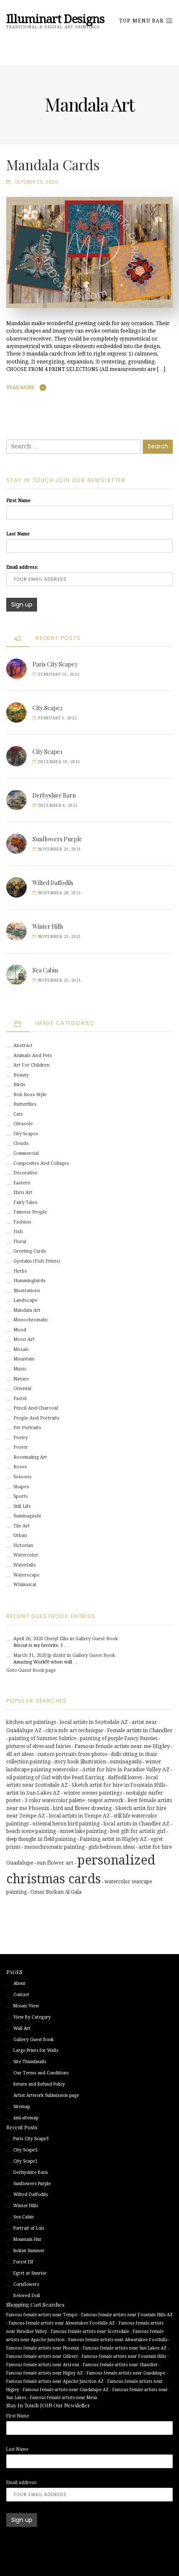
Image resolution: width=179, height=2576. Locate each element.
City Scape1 (47, 752)
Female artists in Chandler (140, 1730)
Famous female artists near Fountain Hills (124, 2356)
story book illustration (80, 1762)
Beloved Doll (27, 2296)
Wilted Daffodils (53, 883)
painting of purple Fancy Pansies (119, 1738)
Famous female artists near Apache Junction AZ (55, 2381)
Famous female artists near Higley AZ (45, 2373)
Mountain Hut (27, 2239)
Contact (21, 1995)
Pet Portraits (27, 1428)
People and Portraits (36, 1418)
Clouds (21, 1143)
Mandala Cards (53, 164)
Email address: (22, 567)
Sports (21, 1496)
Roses (20, 1467)
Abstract (23, 1046)
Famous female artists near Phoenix (43, 2348)
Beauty (21, 1075)
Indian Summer (29, 2251)
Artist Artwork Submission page (46, 2095)
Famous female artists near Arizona (43, 2365)
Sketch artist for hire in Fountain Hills (118, 1785)
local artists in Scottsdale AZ (94, 1722)
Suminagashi (27, 1516)
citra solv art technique (74, 1730)
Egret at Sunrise (30, 2273)
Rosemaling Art (30, 1457)
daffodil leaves (125, 1778)
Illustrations (27, 1291)
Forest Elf (23, 2262)
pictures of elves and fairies (39, 1746)
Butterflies (25, 1104)
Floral (20, 1242)
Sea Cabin (45, 970)
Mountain (24, 1359)
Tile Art (21, 1526)
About (19, 1983)
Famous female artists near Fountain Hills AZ (127, 2315)
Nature (21, 1379)
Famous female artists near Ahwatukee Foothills (118, 2340)
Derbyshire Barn (54, 795)
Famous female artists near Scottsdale (90, 2331)
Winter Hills (48, 926)
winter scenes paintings (93, 1793)
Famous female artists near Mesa (63, 2398)
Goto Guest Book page (31, 1670)
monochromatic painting (54, 1847)
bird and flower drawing (82, 1808)
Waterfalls (25, 1565)
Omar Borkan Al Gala (56, 1892)
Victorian (23, 1545)
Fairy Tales (25, 1202)
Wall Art (22, 2028)
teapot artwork (106, 1800)
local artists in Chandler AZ (136, 1824)
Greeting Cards (30, 1251)
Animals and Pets (33, 1056)
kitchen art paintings (31, 1722)
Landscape (25, 1300)
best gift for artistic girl (138, 1831)
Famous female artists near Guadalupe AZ (66, 2390)
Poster (21, 1447)
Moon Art (24, 1339)
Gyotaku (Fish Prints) (37, 1261)
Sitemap (22, 2107)
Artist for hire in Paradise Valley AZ (126, 1770)
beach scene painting (31, 1831)
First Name (18, 501)
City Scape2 (47, 708)
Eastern (22, 1183)
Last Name (18, 534)
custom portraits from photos (72, 1754)
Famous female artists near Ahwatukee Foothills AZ (62, 2323)
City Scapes (26, 1134)
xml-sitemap (26, 2118)
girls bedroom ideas (112, 1847)
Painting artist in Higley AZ (113, 1839)
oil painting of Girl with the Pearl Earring (55, 1778)
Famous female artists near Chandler (120, 2365)
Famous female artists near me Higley (122, 1746)
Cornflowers (26, 2284)
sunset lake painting (83, 1831)
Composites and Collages (41, 1163)
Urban (20, 1535)
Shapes (21, 1487)
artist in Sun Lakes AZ (33, 1793)
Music (20, 1369)
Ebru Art (23, 1192)
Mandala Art (27, 1310)
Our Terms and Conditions (41, 2073)
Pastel (20, 1399)
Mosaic (21, 1349)
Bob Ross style (30, 1095)
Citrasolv (23, 1124)
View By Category (32, 2017)
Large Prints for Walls (36, 2050)
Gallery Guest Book (34, 2040)
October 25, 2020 (36, 182)
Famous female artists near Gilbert (42, 2356)
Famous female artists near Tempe (42, 2315)
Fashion (22, 1222)
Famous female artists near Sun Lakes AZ (125, 2348)
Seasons (22, 1477)
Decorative (25, 1173)
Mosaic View (26, 2006)
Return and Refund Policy (39, 2084)
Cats (18, 1114)
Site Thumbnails (30, 2062)
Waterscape (26, 1575)
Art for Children (31, 1065)
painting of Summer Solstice (42, 1738)
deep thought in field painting (41, 1839)
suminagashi (126, 1762)
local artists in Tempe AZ (79, 1816)
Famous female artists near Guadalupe (126, 2373)
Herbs (20, 1271)
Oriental (22, 1389)
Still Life (22, 1506)
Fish (18, 1232)
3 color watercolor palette (55, 1800)
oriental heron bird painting (66, 1824)
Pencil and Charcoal (36, 1408)
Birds (19, 1085)
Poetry (21, 1438)
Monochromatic (31, 1320)
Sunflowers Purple (57, 839)
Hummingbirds (30, 1281)
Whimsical (25, 1585)
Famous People (30, 1212)
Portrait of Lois (29, 2228)
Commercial (26, 1153)
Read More (21, 387)
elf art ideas (20, 1754)
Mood (20, 1330)
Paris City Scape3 (55, 664)
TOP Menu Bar (142, 21)
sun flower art (55, 1863)
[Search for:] (73, 447)
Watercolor (26, 1555)
